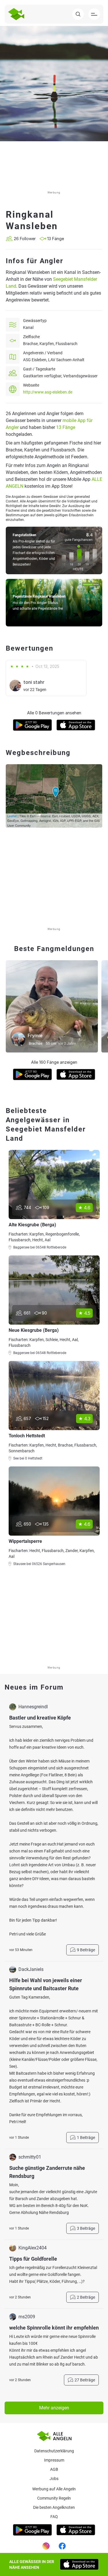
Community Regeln (54, 2498)
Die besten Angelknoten (54, 2507)
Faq (54, 2517)
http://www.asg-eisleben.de (48, 392)
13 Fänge (66, 427)
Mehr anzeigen (54, 2408)
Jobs (54, 2479)
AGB (54, 2469)
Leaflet (12, 816)
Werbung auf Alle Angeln (54, 2489)
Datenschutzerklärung (54, 2451)
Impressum (54, 2460)
